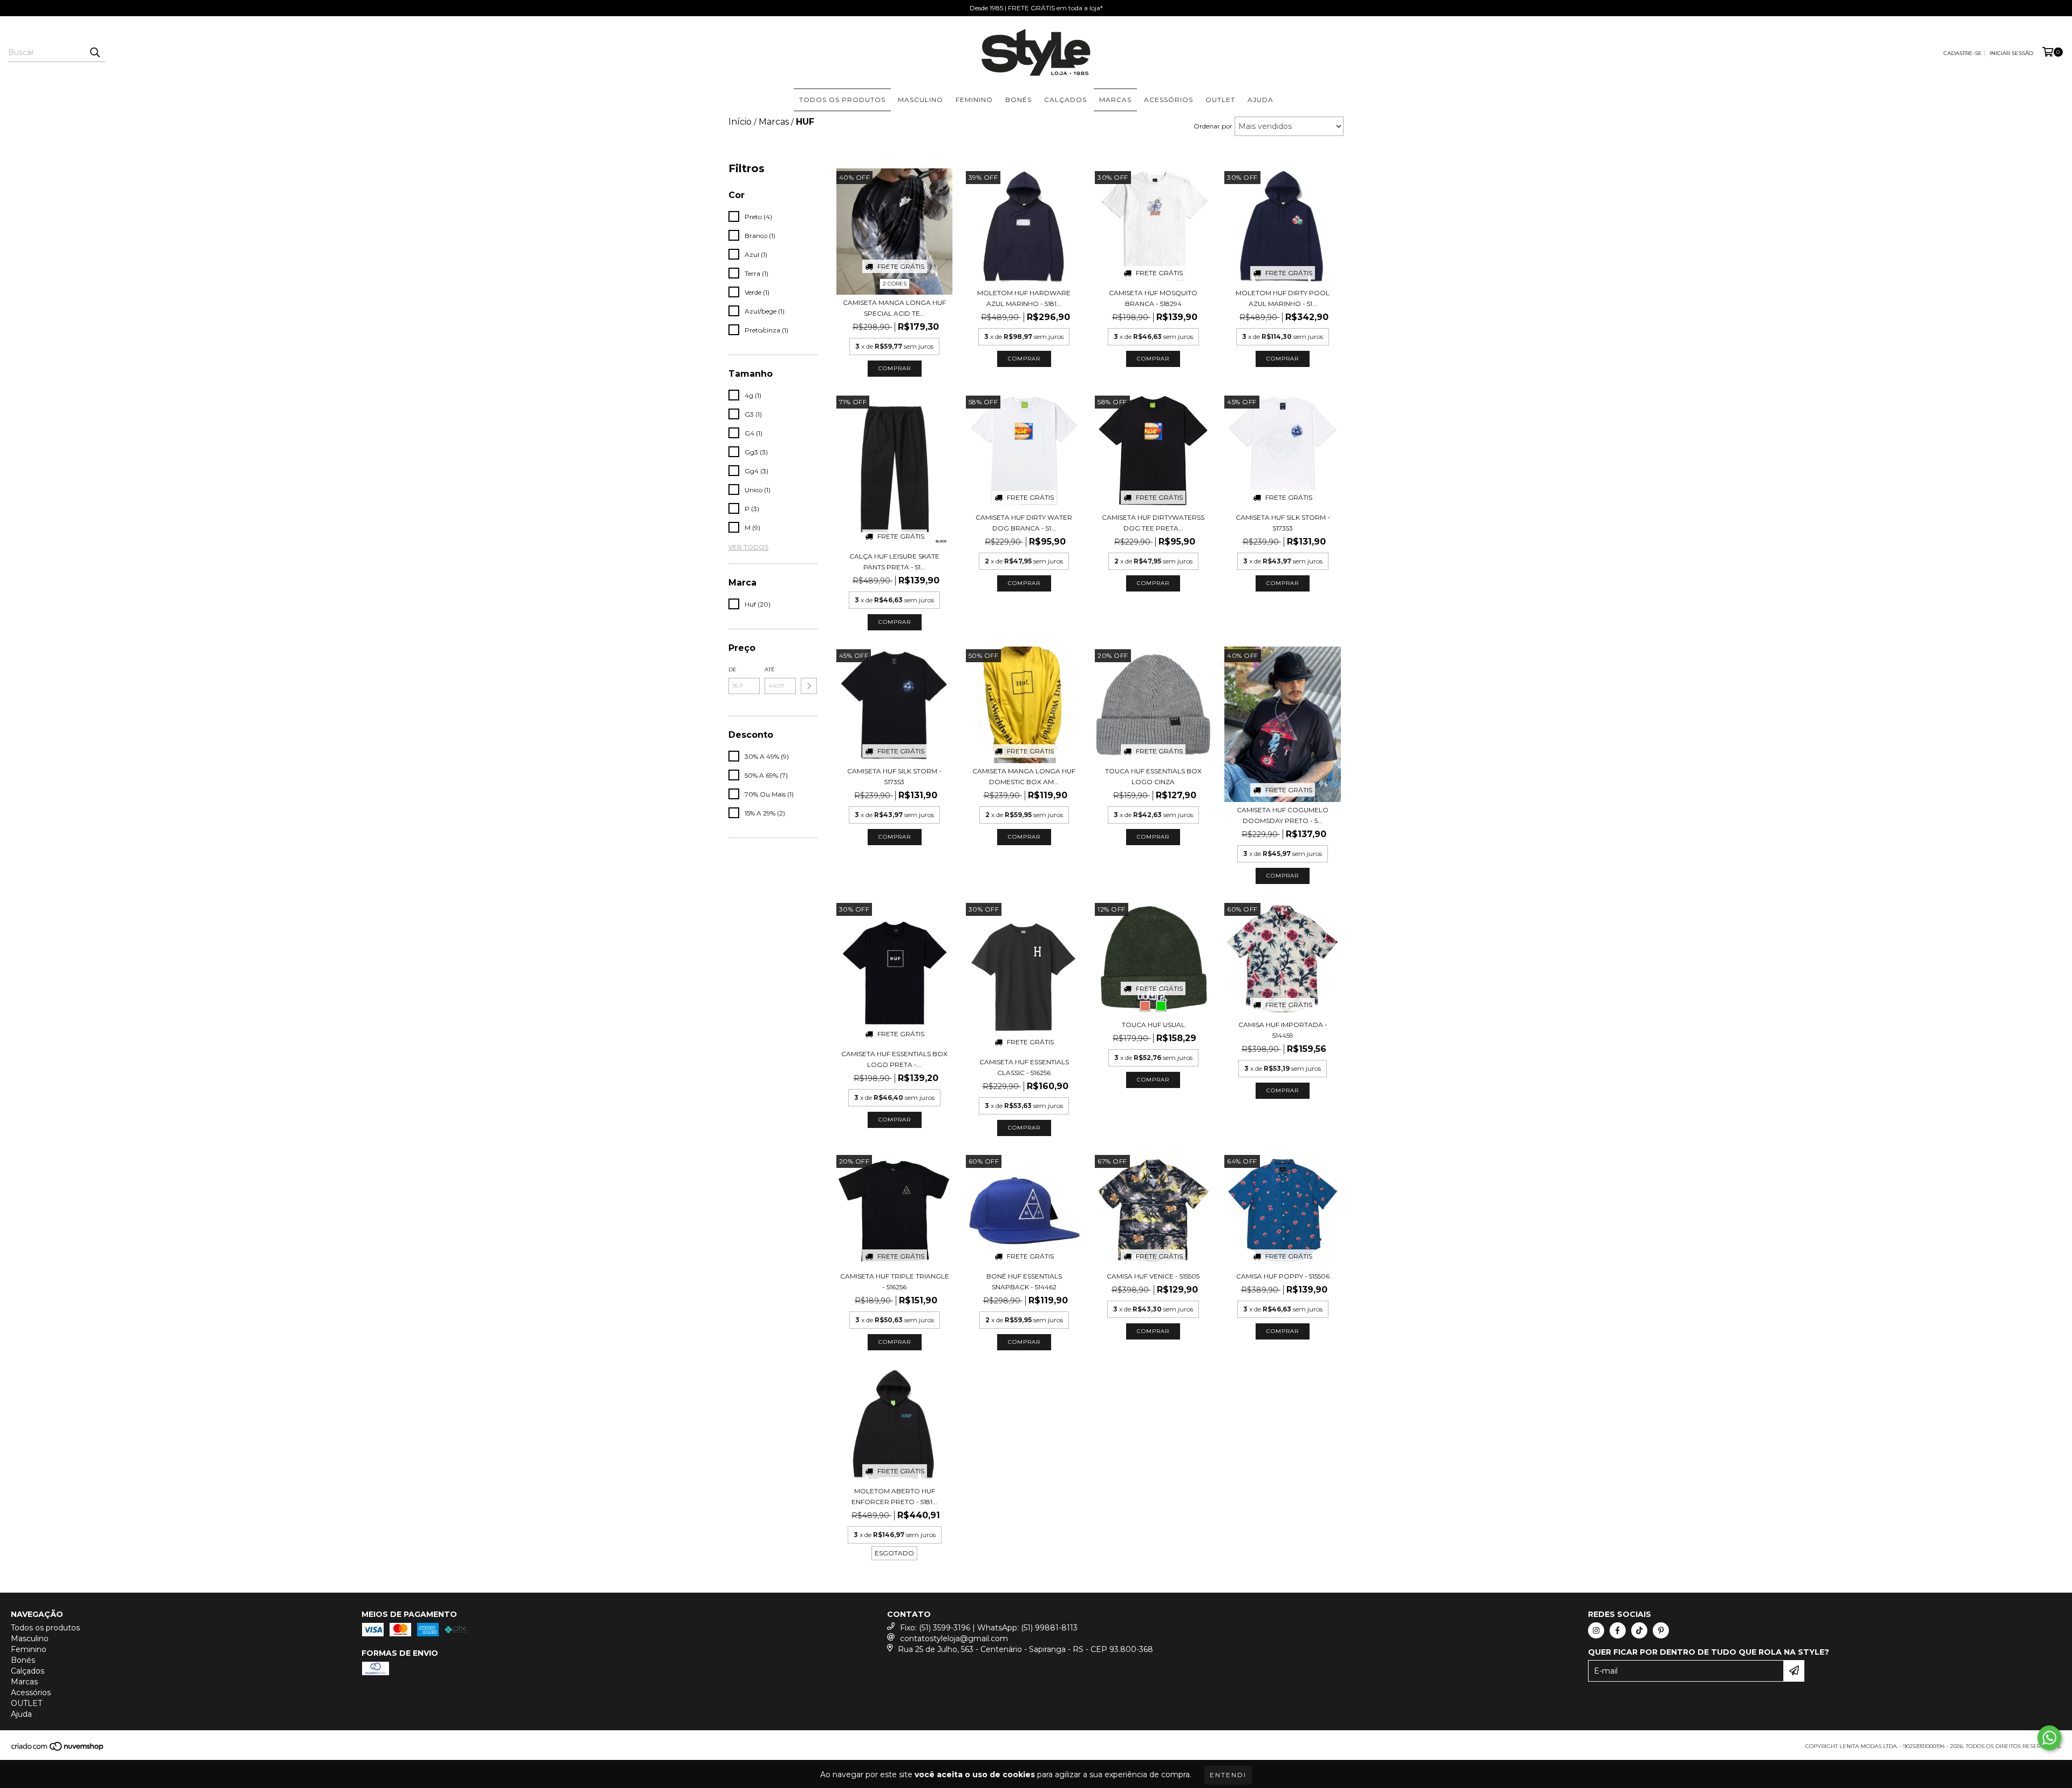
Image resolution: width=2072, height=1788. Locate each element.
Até (770, 669)
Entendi (1228, 1775)
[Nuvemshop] (58, 1750)
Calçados (1065, 100)
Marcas (1115, 100)
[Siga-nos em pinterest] (1661, 1630)
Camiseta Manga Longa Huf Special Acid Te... (894, 308)
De (732, 669)
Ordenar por (1213, 126)
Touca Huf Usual (1153, 1025)
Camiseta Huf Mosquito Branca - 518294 (1153, 298)
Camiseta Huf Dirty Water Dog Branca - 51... (1024, 523)
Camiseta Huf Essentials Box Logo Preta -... (894, 1059)
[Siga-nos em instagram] (1596, 1630)
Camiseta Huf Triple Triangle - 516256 (895, 1281)
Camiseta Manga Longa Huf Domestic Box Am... (1024, 776)
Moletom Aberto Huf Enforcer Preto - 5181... (894, 1496)
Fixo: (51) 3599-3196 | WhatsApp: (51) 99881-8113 (989, 1628)
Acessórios (1168, 100)
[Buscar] (94, 52)
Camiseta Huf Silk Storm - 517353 (1283, 523)
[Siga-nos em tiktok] (1639, 1630)
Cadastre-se (1963, 53)
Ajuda (1260, 100)
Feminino (974, 100)
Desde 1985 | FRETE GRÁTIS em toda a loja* (1036, 8)
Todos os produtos (842, 100)
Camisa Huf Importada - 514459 (1283, 1030)
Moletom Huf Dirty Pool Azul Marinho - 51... (1283, 298)
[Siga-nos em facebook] (1618, 1630)
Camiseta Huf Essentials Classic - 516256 (1024, 1067)
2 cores (895, 284)
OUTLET (1220, 100)
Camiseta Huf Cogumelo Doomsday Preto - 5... (1283, 815)
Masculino (921, 100)
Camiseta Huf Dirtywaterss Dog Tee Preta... (1153, 523)
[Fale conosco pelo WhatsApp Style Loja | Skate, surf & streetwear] (2049, 1738)
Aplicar (809, 686)
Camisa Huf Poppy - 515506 (1283, 1276)
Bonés (1018, 100)
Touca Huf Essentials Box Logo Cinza (1153, 776)
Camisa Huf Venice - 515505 (1153, 1276)
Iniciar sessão (2011, 53)
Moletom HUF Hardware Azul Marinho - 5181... (1024, 298)
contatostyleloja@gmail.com (954, 1639)
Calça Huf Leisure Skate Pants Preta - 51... (894, 562)
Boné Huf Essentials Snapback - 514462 (1024, 1281)
